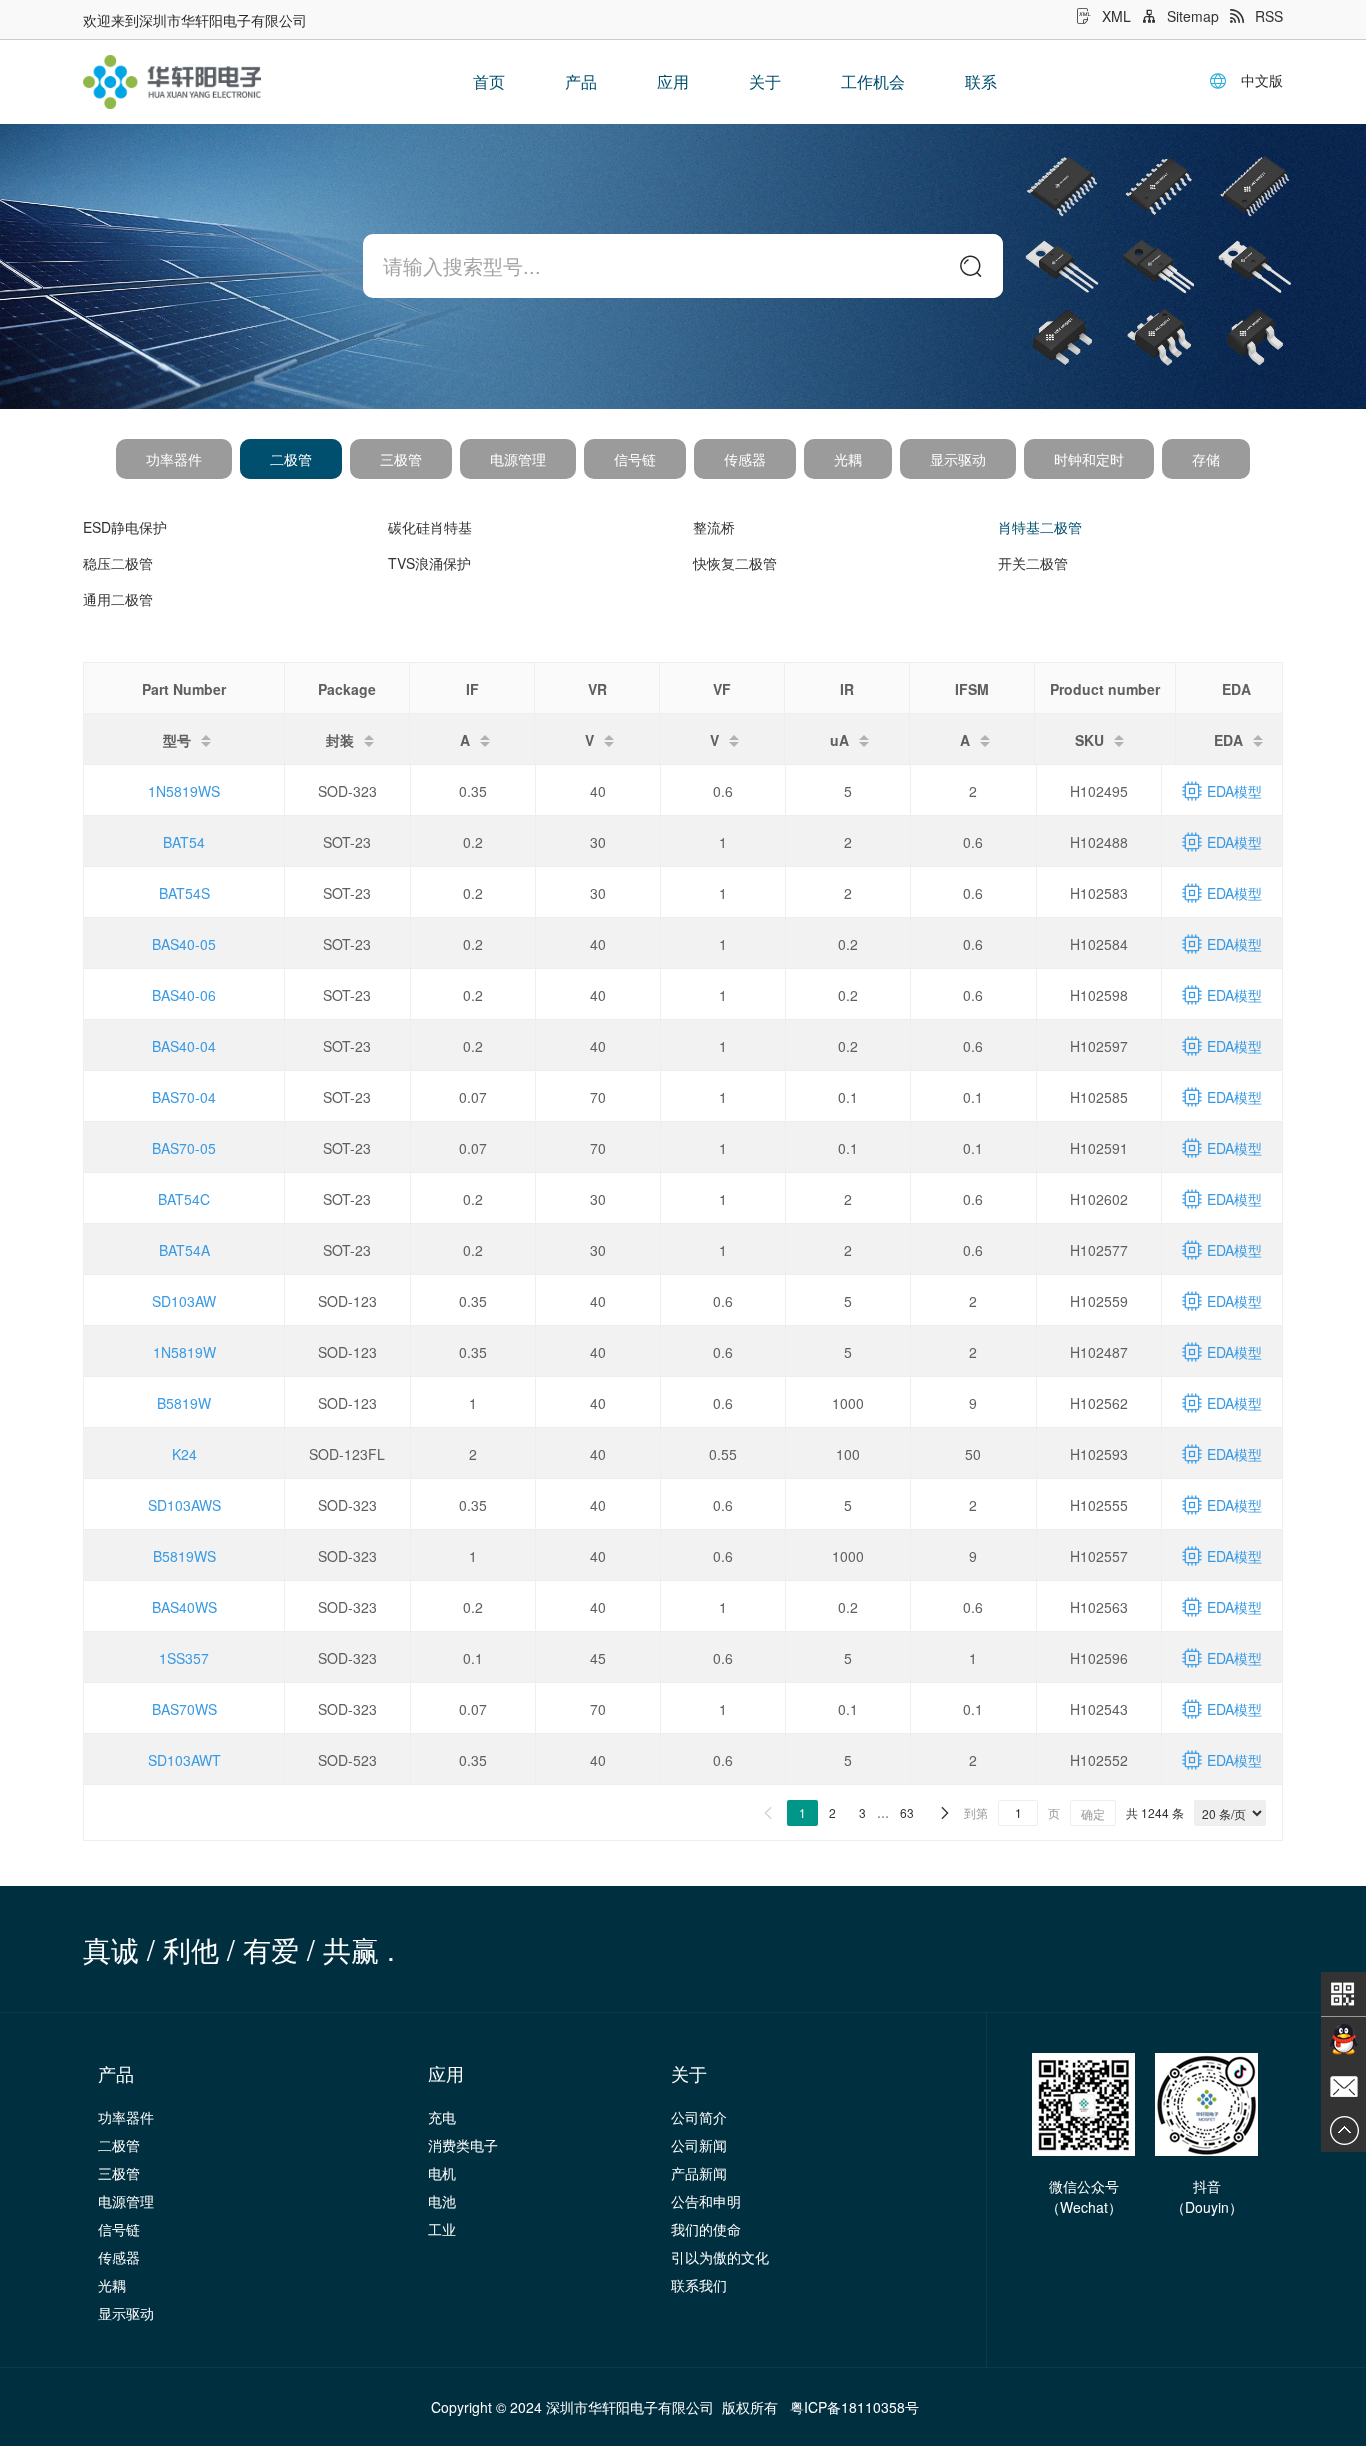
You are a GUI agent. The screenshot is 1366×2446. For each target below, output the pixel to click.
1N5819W (184, 1352)
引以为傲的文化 (720, 2257)
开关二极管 (1033, 563)
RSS (1269, 16)
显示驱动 (958, 459)
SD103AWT (184, 1760)
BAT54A (184, 1250)
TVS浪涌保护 (429, 563)
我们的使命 (706, 2229)
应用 (673, 81)
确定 (1093, 1813)
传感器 (745, 459)
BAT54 (184, 842)
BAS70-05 (184, 1148)
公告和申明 (706, 2201)
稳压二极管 (118, 563)
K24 (184, 1454)
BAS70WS (184, 1709)
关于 (765, 81)
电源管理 (518, 459)
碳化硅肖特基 (430, 527)
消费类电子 (463, 2145)
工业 (442, 2229)
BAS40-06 (184, 995)
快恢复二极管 (735, 563)
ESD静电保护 (125, 527)
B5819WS (184, 1556)
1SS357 (184, 1658)
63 (907, 1812)
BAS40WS (184, 1607)
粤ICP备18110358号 (854, 2407)
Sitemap (1193, 16)
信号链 (635, 459)
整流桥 (714, 527)
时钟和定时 (1089, 459)
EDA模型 (1234, 791)
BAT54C (184, 1199)
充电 (442, 2117)
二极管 (291, 459)
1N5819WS (184, 791)
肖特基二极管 (1040, 527)
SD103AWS (184, 1505)
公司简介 (699, 2117)
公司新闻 (699, 2145)
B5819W (184, 1403)
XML (1116, 16)
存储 (1206, 459)
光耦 (848, 459)
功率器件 (174, 459)
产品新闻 (699, 2173)
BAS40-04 (184, 1046)
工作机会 (873, 81)
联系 (981, 81)
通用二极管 (118, 599)
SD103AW (184, 1301)
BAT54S (184, 893)
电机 (442, 2173)
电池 (442, 2201)
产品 (581, 81)
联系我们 (699, 2285)
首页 (489, 81)
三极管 (401, 459)
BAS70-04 (184, 1097)
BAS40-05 (184, 944)
